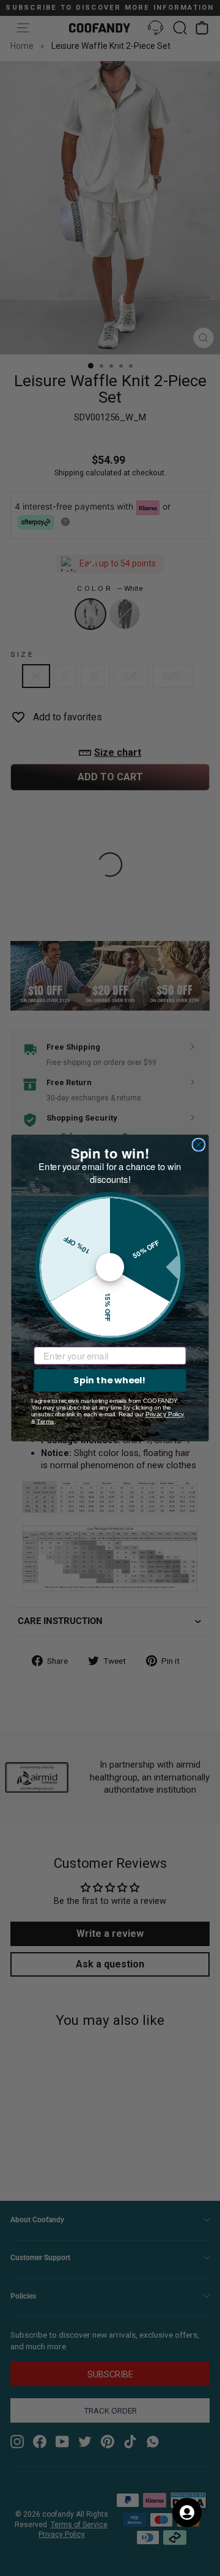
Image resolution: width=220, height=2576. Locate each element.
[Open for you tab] (187, 2512)
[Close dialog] (199, 1144)
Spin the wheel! (110, 1380)
